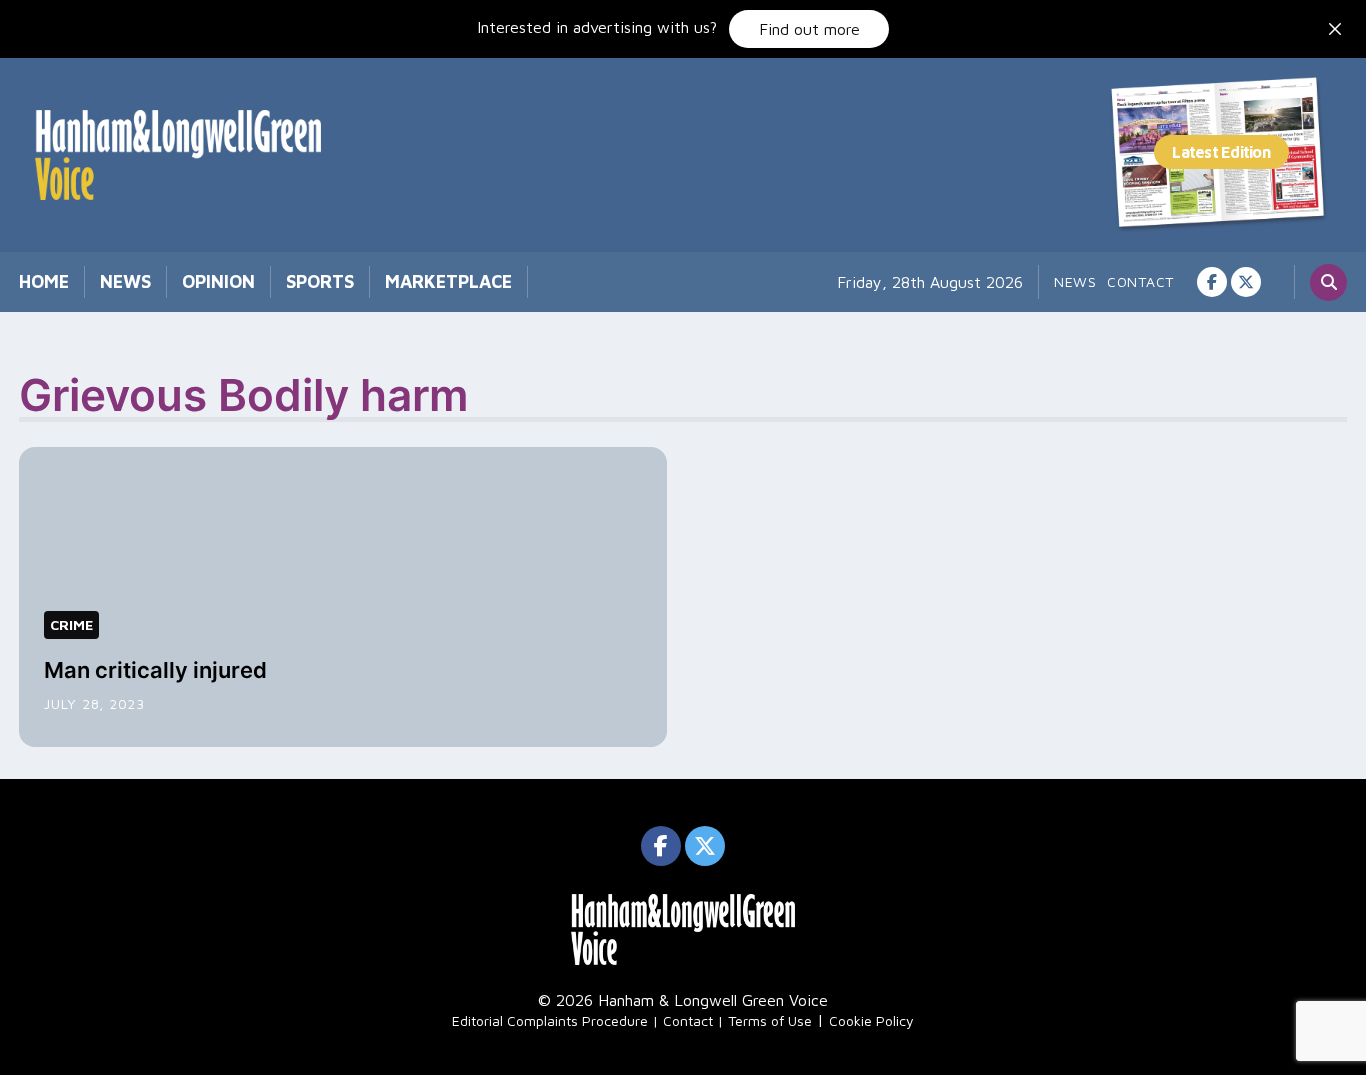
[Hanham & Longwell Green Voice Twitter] (1246, 282)
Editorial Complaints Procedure (550, 1020)
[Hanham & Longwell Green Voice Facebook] (1212, 282)
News (125, 281)
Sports (320, 281)
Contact (1140, 281)
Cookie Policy (871, 1020)
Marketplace (448, 281)
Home (44, 281)
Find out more (809, 29)
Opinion (218, 281)
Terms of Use (770, 1020)
